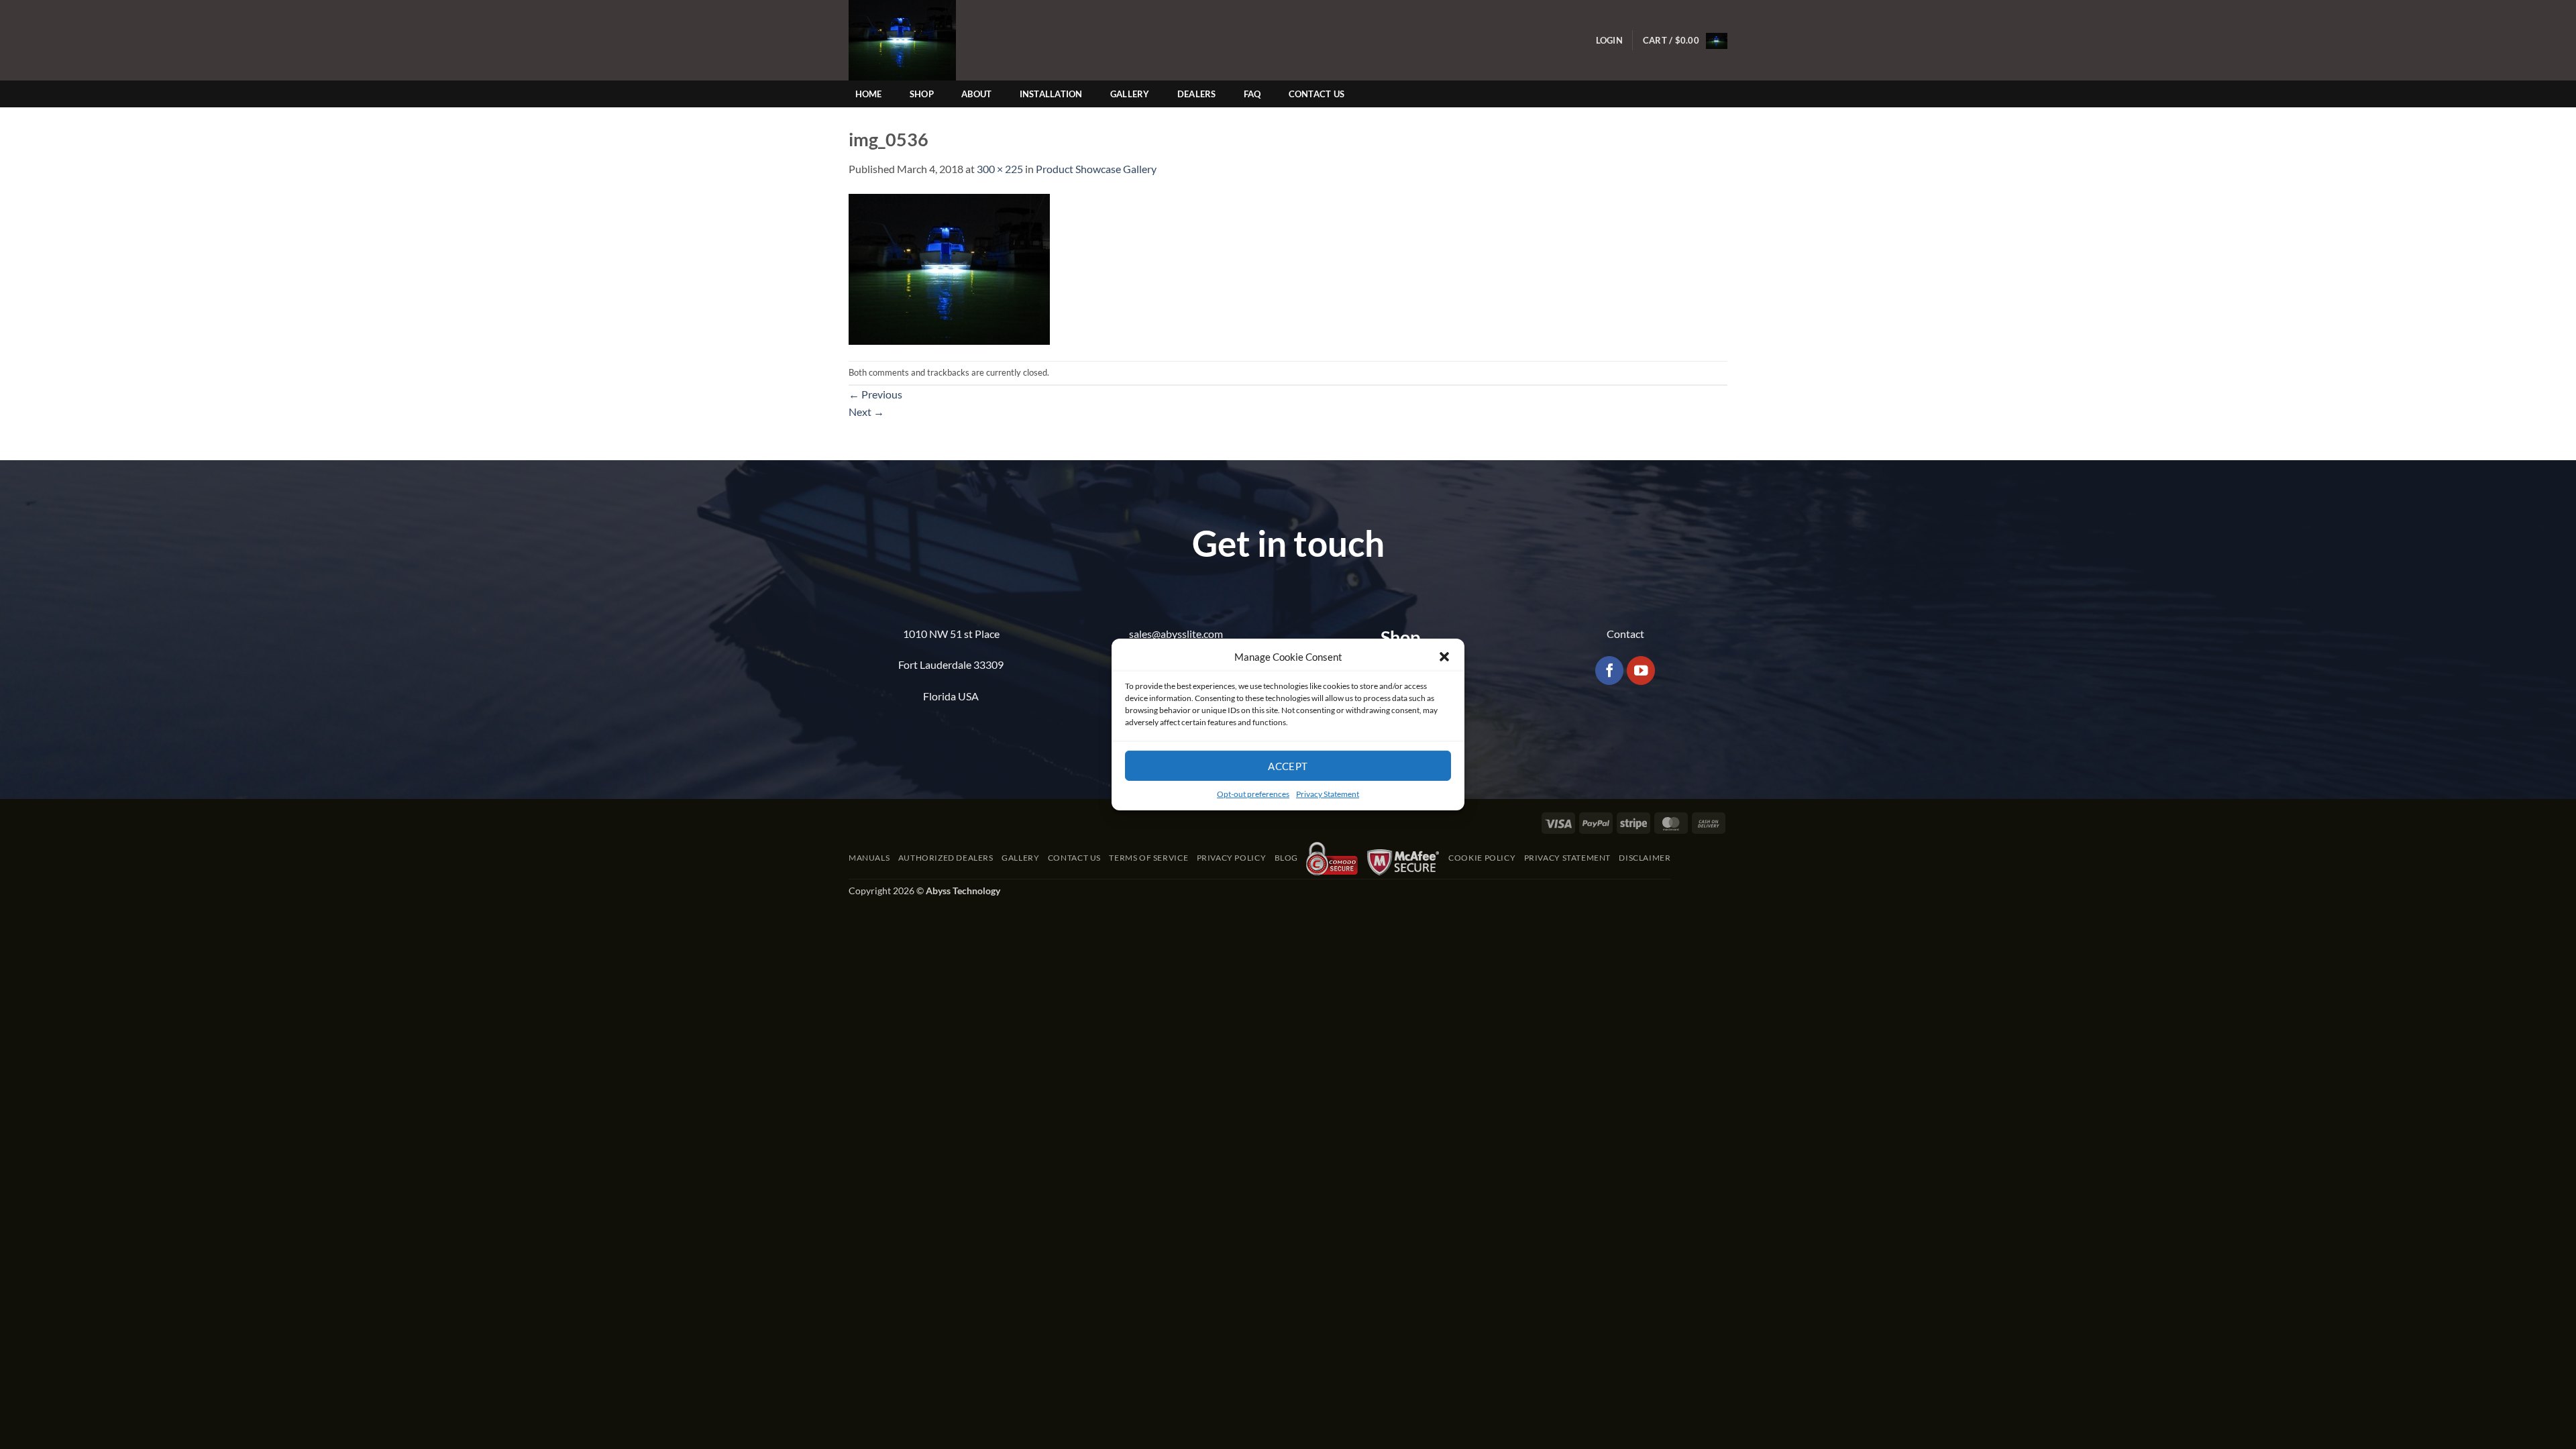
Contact (1625, 634)
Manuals (869, 858)
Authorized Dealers (946, 858)
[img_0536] (949, 267)
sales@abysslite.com (1176, 634)
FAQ (1252, 94)
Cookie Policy (1482, 858)
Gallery (1130, 94)
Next (866, 412)
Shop (922, 94)
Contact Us (1317, 94)
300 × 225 (1000, 169)
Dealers (1197, 94)
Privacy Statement (1328, 794)
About (976, 94)
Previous (875, 394)
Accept (1288, 765)
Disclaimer (1645, 858)
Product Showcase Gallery (1096, 169)
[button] (1444, 657)
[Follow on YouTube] (1641, 670)
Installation (1051, 94)
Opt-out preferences (1253, 794)
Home (869, 94)
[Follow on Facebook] (1610, 670)
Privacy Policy (1232, 858)
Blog (1286, 858)
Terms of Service (1148, 858)
